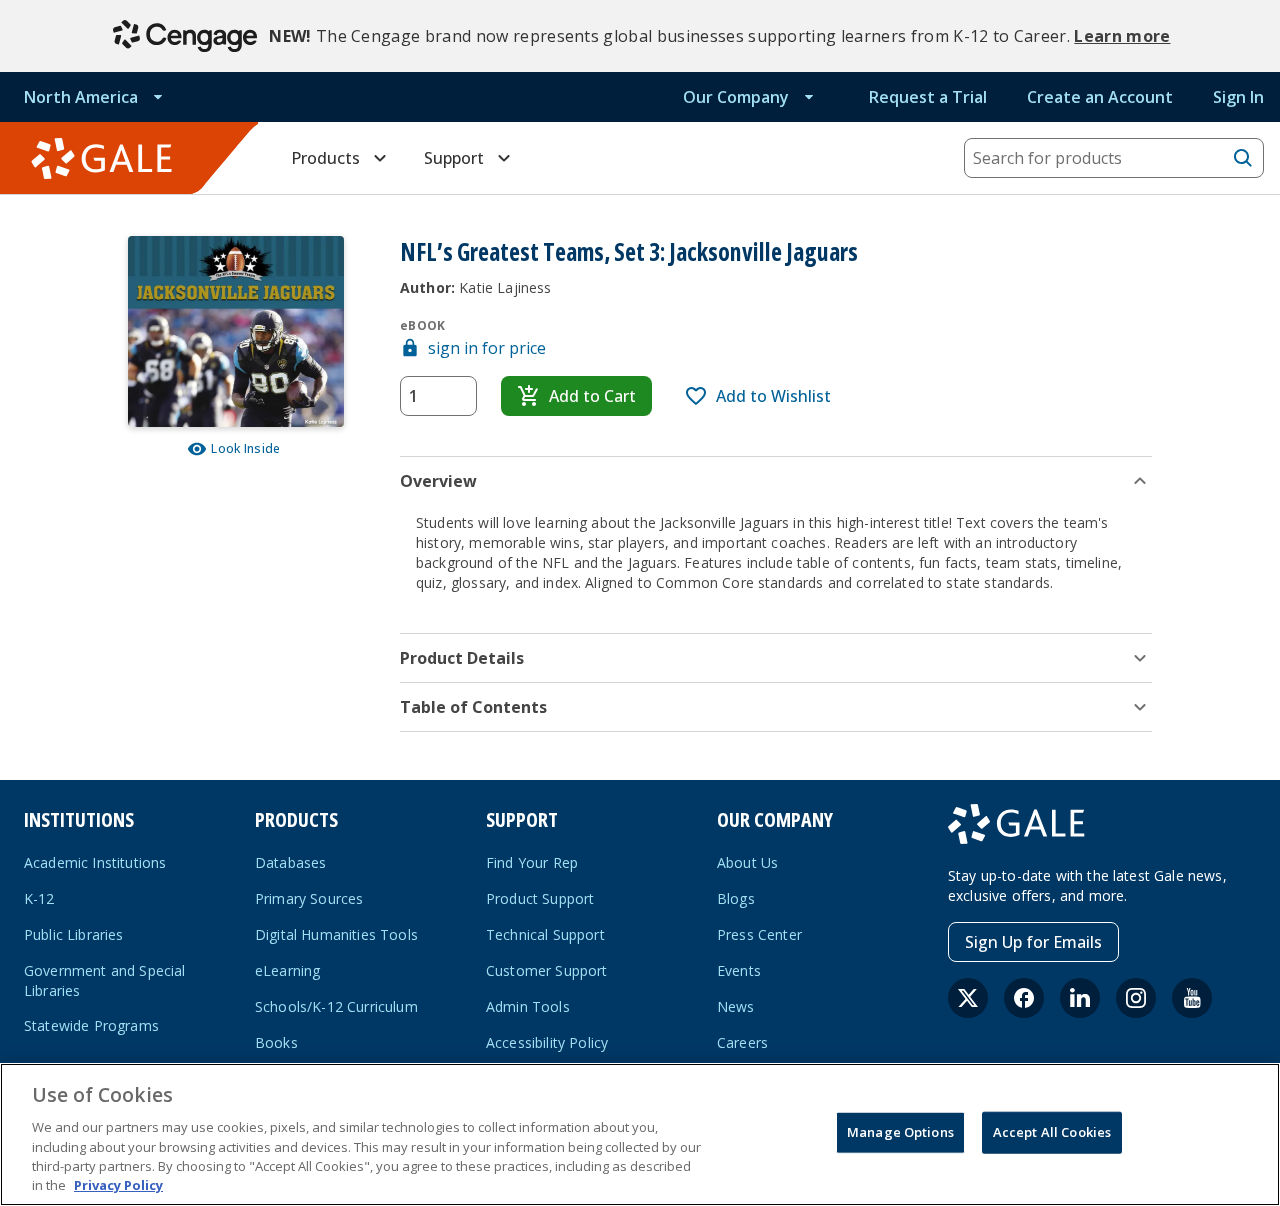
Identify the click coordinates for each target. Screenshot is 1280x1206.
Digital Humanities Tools (336, 934)
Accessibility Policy (547, 1042)
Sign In (1238, 97)
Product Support (540, 898)
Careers (742, 1042)
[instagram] (1136, 998)
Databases (290, 862)
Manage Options (900, 1132)
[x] (968, 998)
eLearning (287, 970)
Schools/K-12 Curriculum (336, 1006)
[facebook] (1024, 998)
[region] (640, 1134)
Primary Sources (309, 898)
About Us (747, 862)
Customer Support (547, 970)
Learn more (1122, 36)
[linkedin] (1080, 998)
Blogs (736, 898)
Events (739, 970)
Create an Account (1100, 97)
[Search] (1243, 158)
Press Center (759, 934)
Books (276, 1042)
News (736, 1006)
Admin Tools (528, 1006)
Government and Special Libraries (105, 980)
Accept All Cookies (1052, 1132)
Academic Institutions (95, 862)
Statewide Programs (91, 1025)
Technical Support (545, 934)
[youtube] (1192, 998)
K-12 (39, 898)
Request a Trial (928, 97)
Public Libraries (74, 934)
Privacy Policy (118, 1185)
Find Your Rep (532, 862)
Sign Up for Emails (1033, 942)
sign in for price (487, 348)
